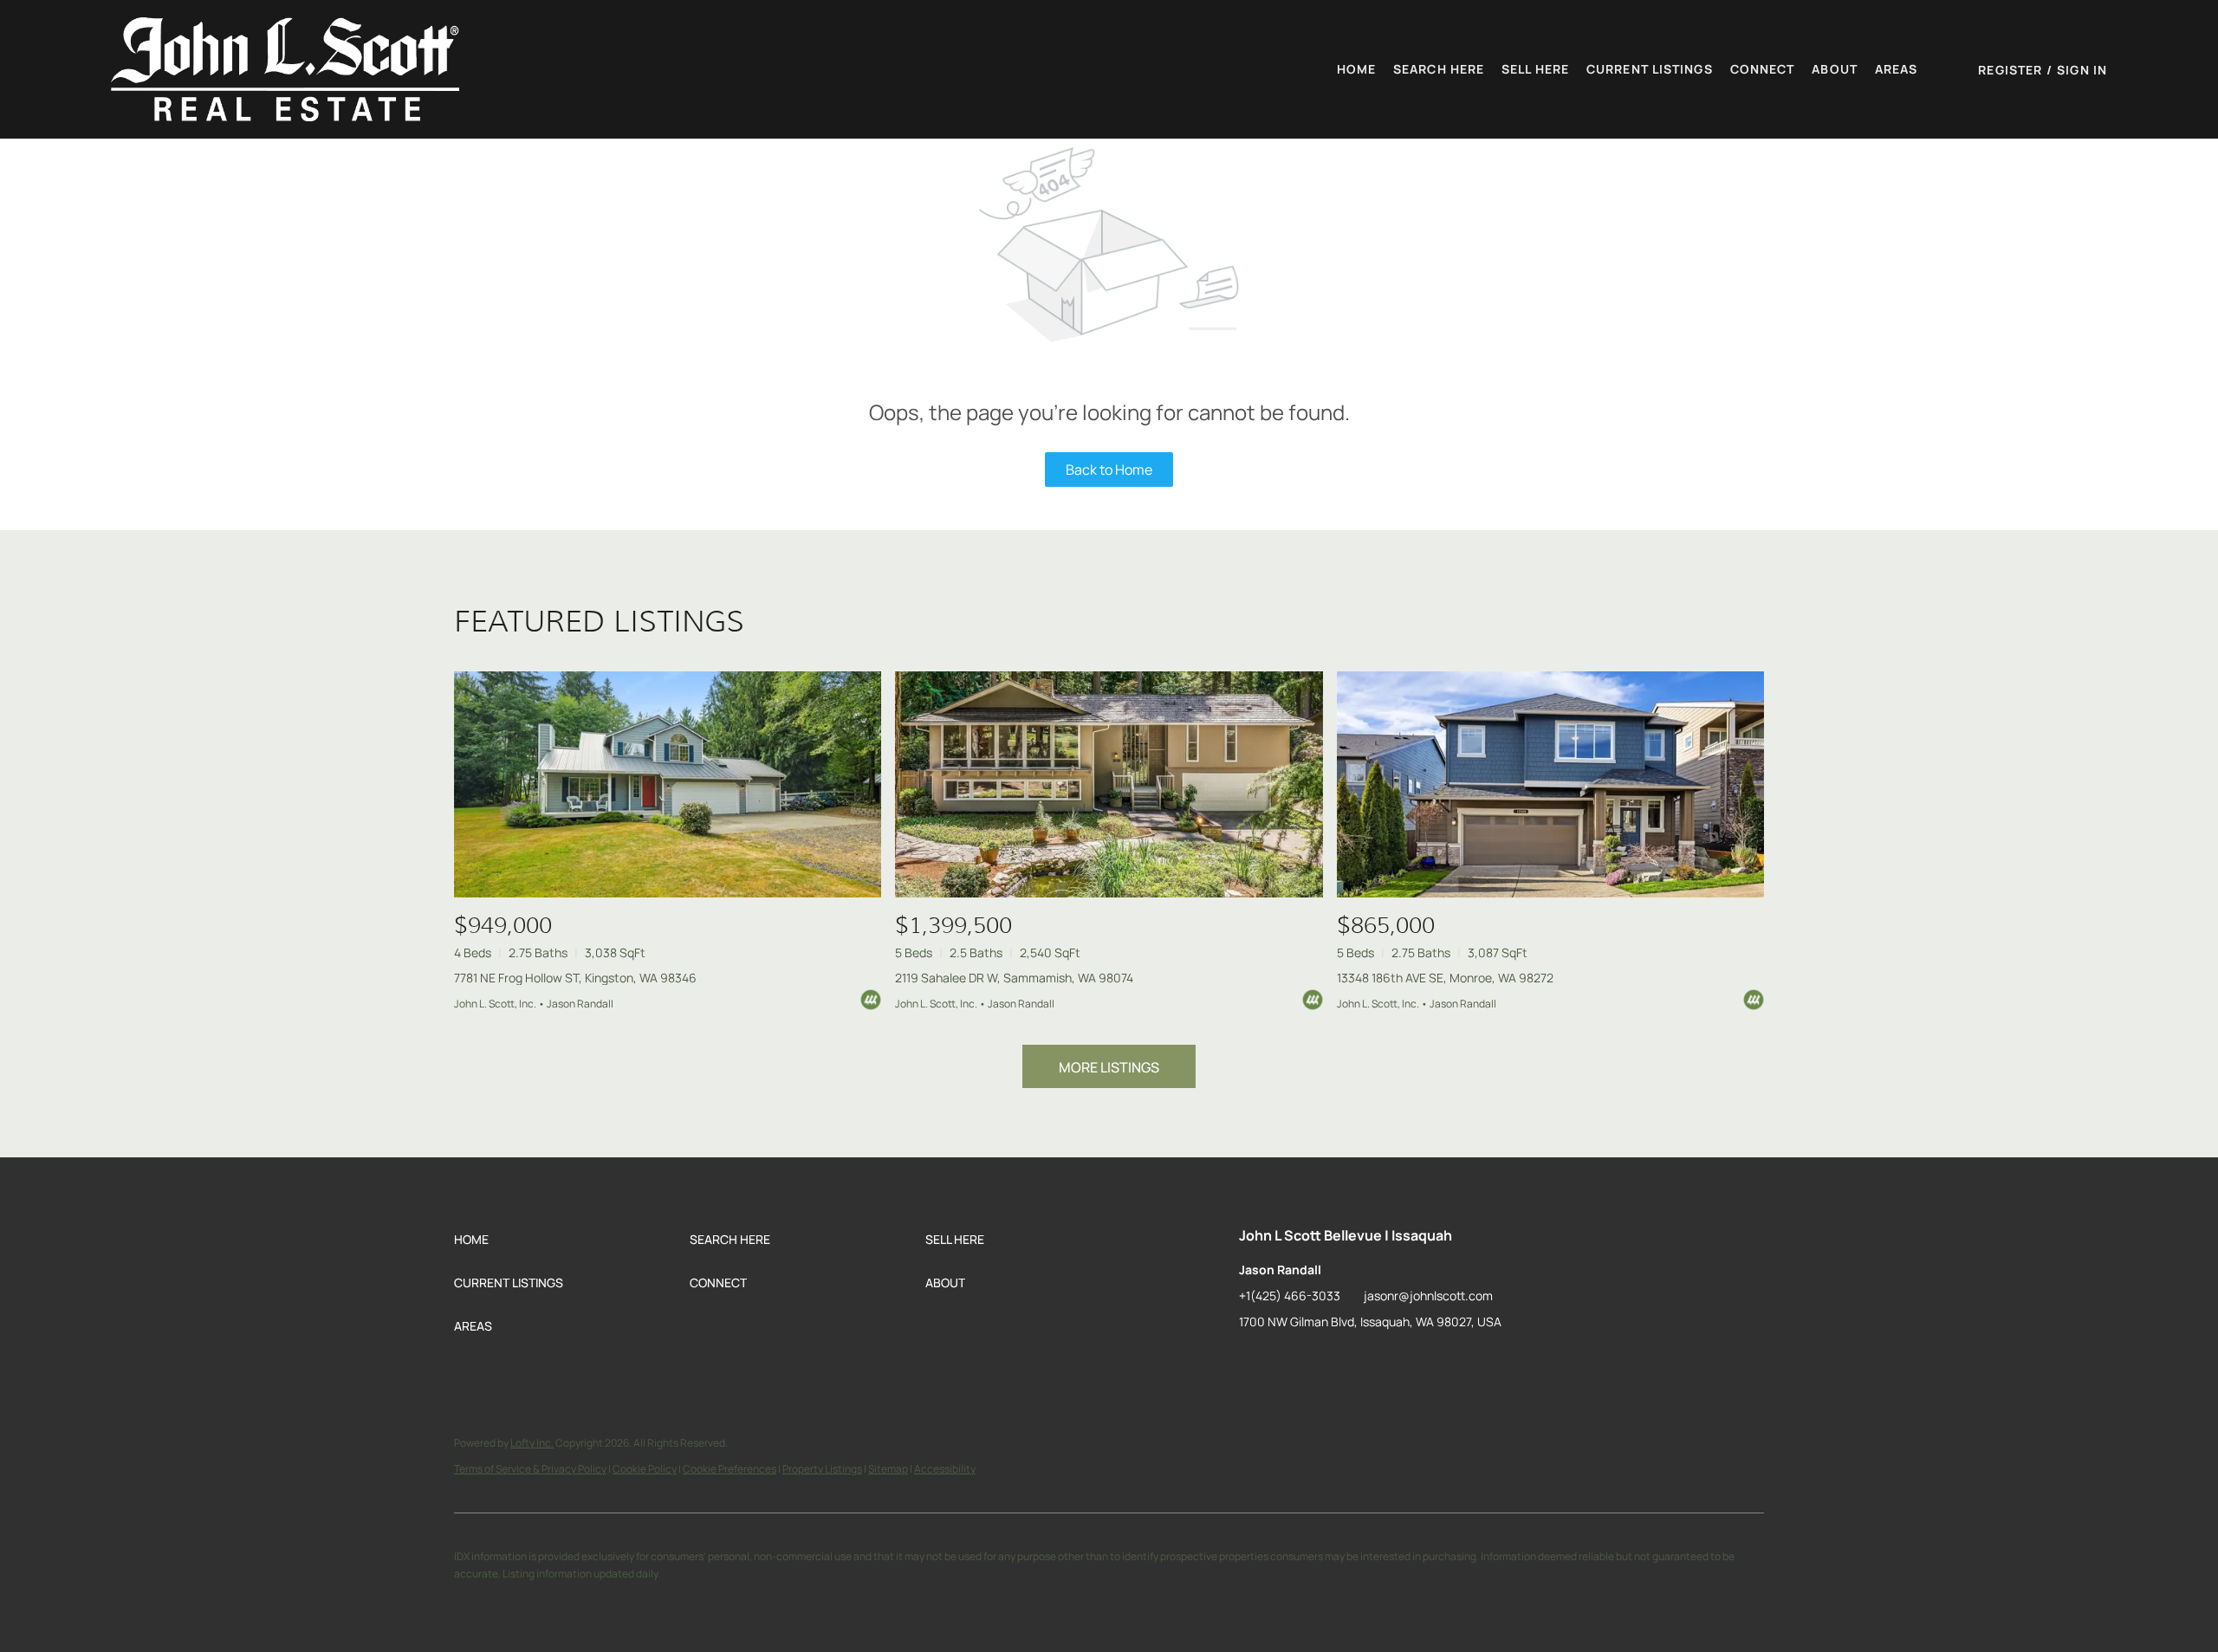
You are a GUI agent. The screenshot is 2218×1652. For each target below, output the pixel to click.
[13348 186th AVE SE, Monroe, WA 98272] (1550, 784)
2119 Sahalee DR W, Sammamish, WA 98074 (1014, 978)
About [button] (1835, 69)
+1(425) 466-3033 (1290, 1296)
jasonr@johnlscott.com (1428, 1296)
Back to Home (1109, 470)
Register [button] (2010, 70)
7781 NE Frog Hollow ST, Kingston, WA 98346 (575, 978)
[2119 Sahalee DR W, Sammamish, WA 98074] (1109, 784)
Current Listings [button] (1650, 69)
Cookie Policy (645, 1469)
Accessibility (945, 1469)
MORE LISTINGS (1109, 1067)
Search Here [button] (1439, 69)
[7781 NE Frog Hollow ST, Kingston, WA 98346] (668, 784)
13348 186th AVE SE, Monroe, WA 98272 (1445, 978)
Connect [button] (1763, 69)
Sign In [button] (2082, 70)
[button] (285, 69)
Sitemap (888, 1469)
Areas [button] (1897, 69)
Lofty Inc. (532, 1443)
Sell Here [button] (1535, 69)
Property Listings (822, 1469)
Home (1356, 69)
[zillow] (1252, 1361)
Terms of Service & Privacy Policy (530, 1469)
